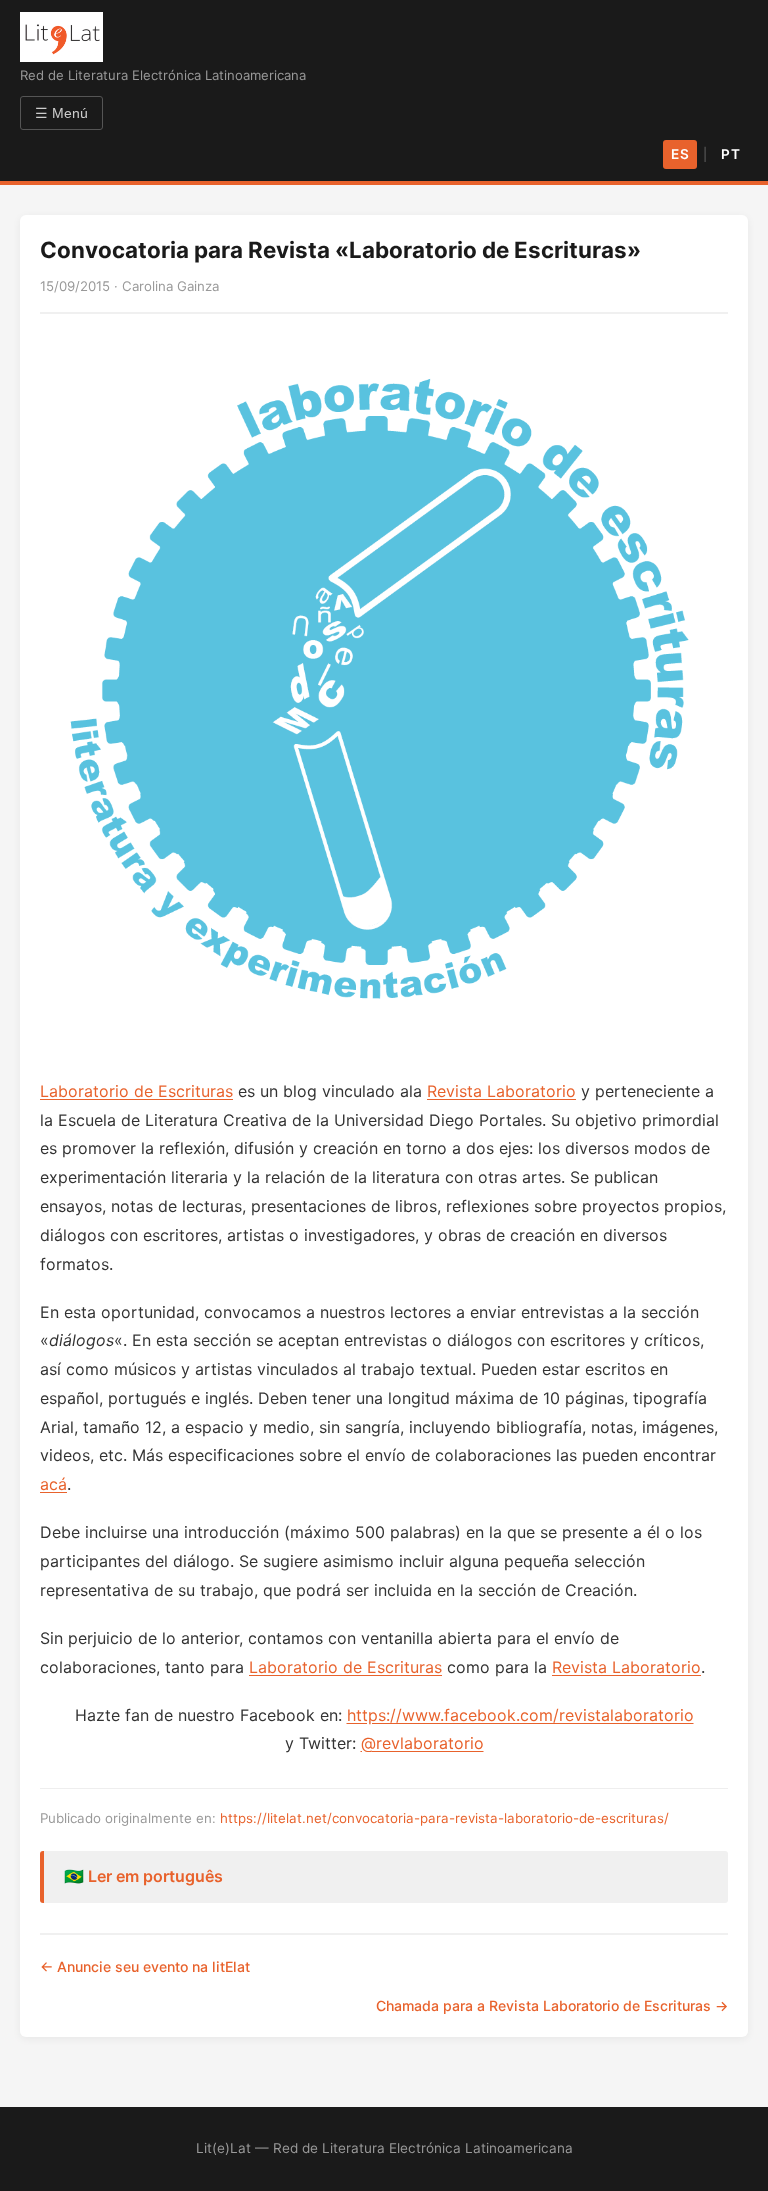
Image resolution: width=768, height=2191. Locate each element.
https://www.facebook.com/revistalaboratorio (520, 1715)
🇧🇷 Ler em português (143, 1876)
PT (730, 154)
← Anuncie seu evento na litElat (145, 1966)
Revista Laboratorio (501, 1091)
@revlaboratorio (422, 1743)
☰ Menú (61, 113)
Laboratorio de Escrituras (136, 1091)
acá (53, 1484)
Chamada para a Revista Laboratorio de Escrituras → (552, 2005)
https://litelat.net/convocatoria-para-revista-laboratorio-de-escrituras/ (444, 1818)
